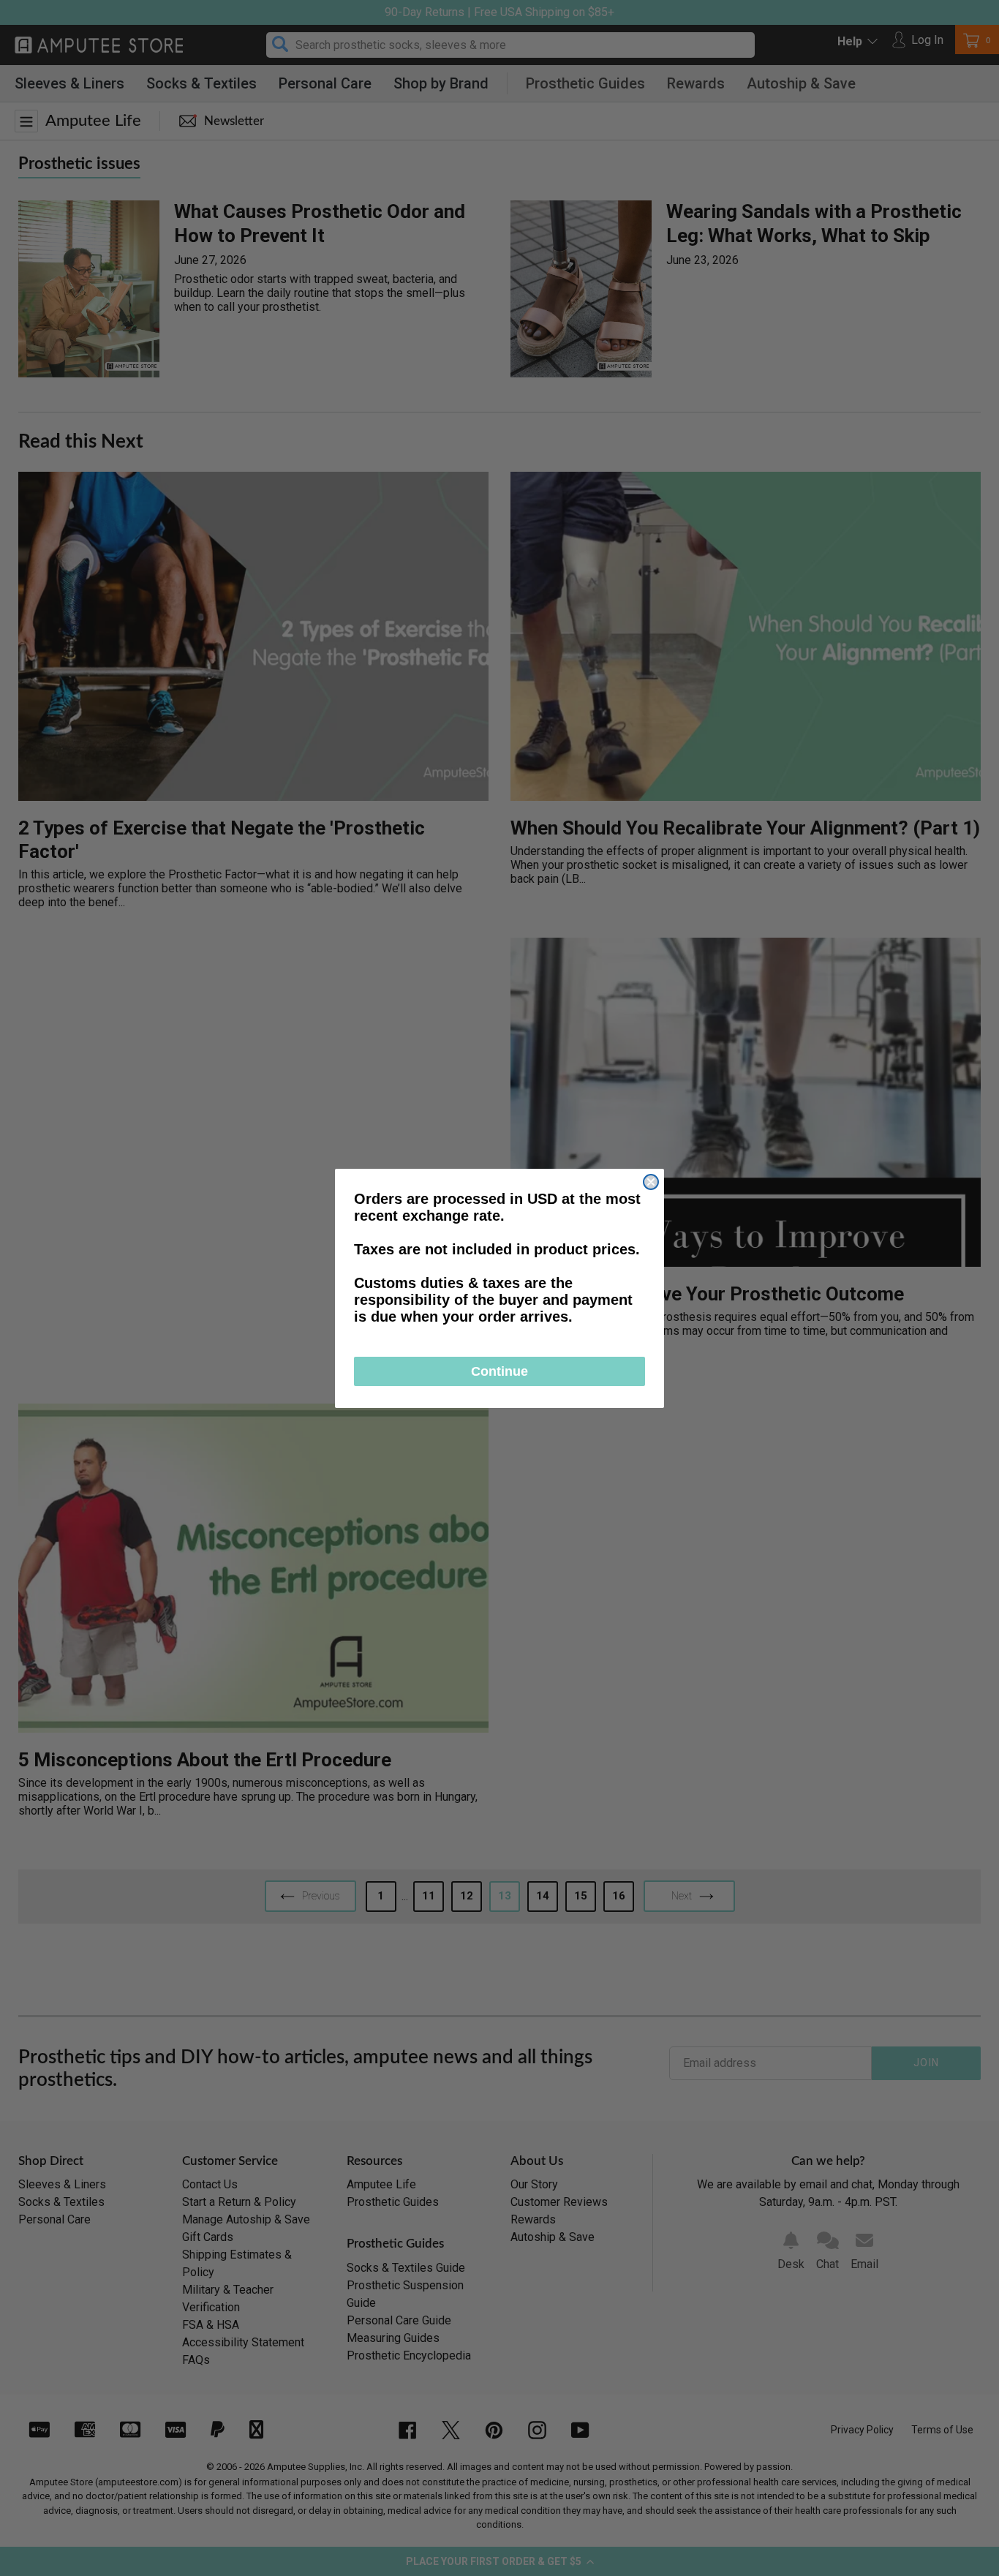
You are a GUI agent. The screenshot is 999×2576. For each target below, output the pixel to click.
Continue (499, 1371)
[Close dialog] (651, 1182)
